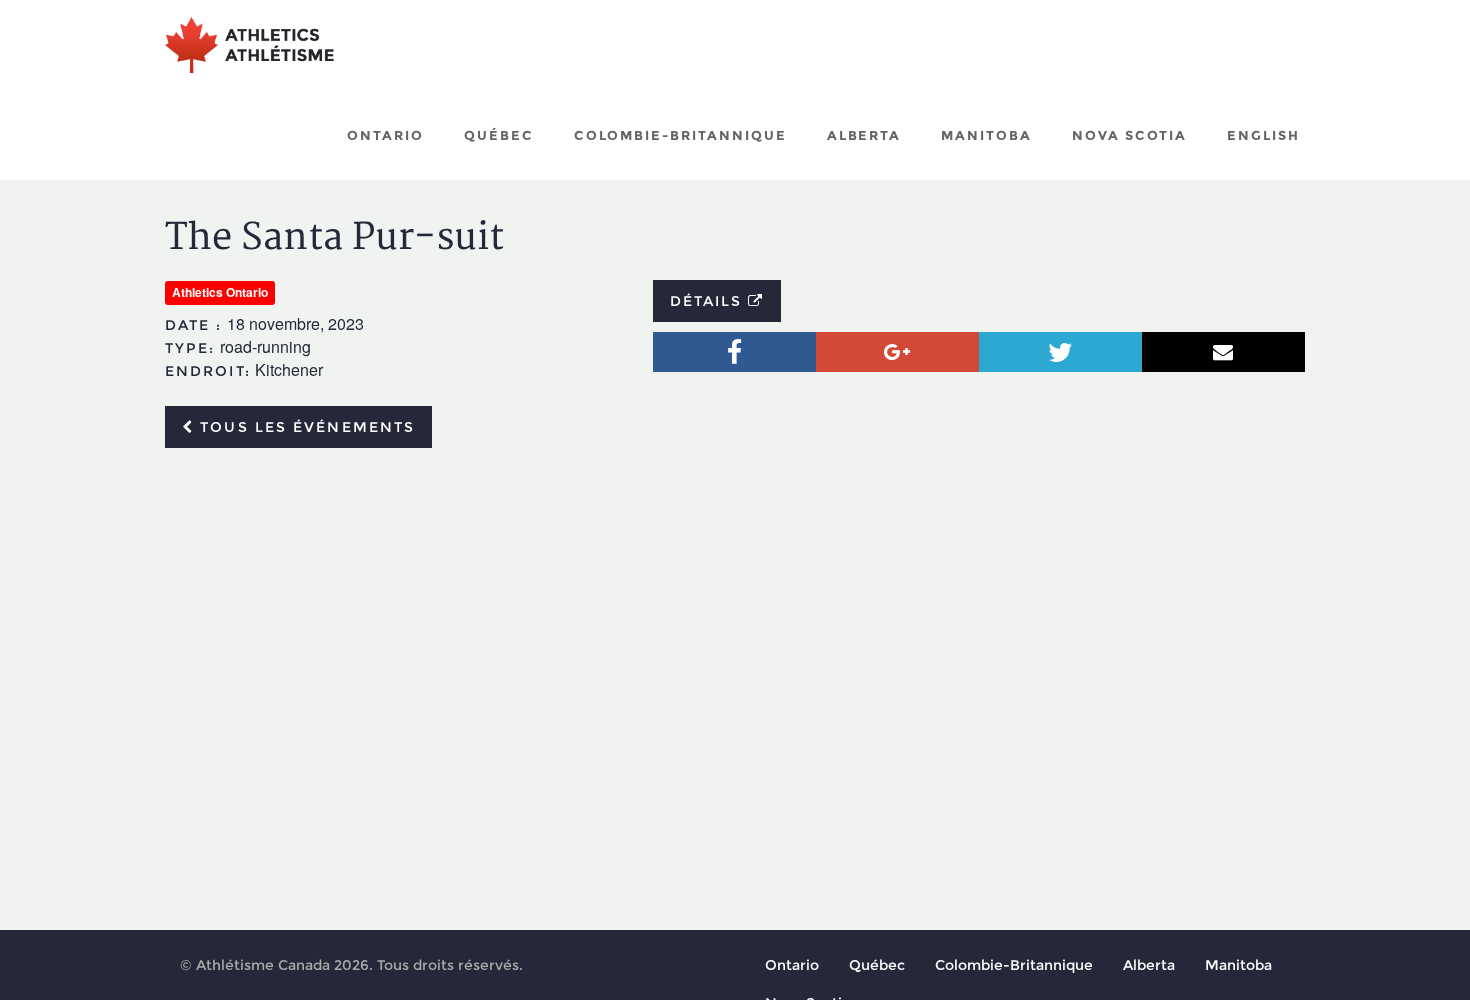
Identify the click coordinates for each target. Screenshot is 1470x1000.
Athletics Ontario (220, 292)
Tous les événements (304, 427)
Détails (709, 301)
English (1263, 135)
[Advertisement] (735, 613)
